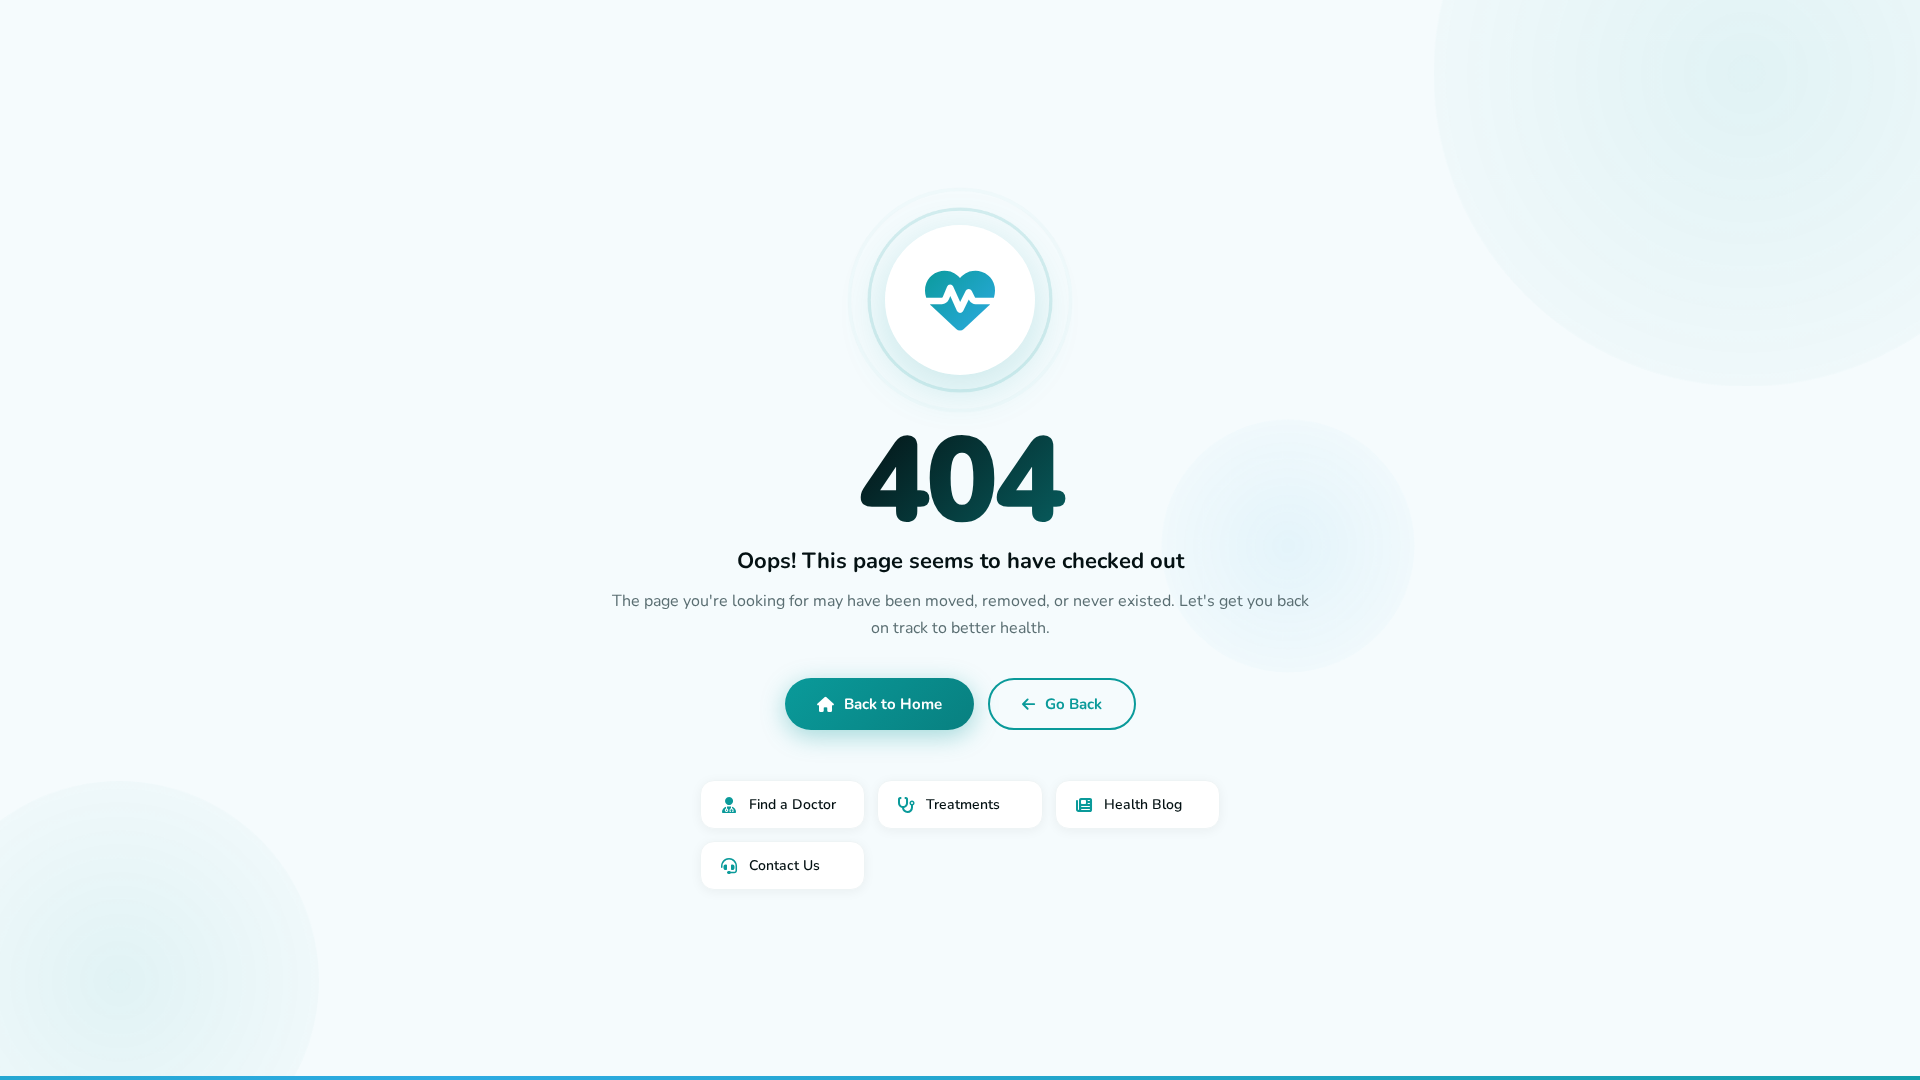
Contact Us (784, 865)
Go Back (1073, 704)
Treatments (963, 804)
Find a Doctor (792, 804)
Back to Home (893, 704)
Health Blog (1143, 804)
